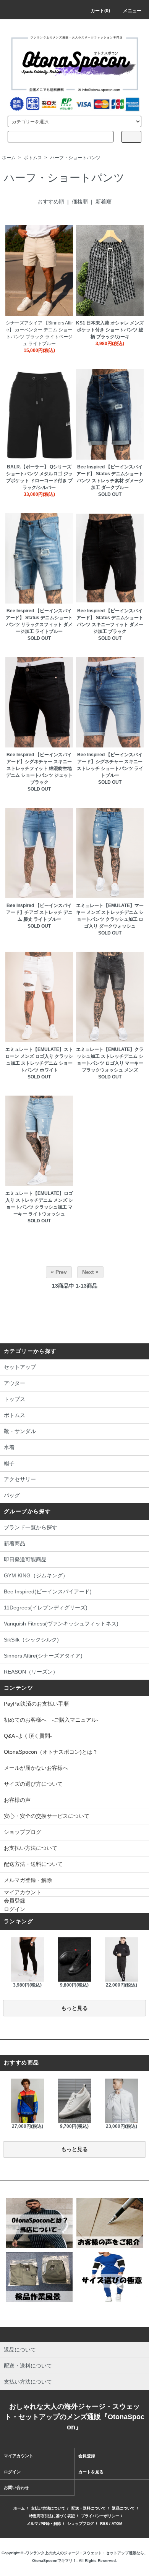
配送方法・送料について (33, 1864)
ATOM (117, 2524)
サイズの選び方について (33, 1784)
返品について (123, 2508)
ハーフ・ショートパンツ (75, 158)
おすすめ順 (51, 202)
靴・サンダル (20, 1431)
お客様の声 (17, 1800)
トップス (15, 1399)
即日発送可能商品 (25, 1559)
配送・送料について (89, 2508)
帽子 (9, 1463)
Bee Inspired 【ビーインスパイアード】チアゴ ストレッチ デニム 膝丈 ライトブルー (39, 912)
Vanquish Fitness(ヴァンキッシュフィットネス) (61, 1624)
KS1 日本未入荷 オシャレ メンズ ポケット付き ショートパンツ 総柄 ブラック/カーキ (110, 330)
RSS (104, 2524)
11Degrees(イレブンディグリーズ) (46, 1608)
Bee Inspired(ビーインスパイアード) (48, 1591)
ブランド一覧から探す (31, 1527)
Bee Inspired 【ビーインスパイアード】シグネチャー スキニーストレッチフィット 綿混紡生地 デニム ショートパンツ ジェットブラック (39, 768)
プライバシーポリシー (100, 2516)
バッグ (12, 1495)
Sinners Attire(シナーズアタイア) (43, 1656)
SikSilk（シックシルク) (31, 1640)
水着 (9, 1447)
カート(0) (100, 11)
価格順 (80, 202)
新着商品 (15, 1543)
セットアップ (20, 1367)
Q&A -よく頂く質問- (28, 1736)
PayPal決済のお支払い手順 (36, 1704)
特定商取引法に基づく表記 (52, 2516)
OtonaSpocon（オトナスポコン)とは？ (51, 1752)
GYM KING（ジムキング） (36, 1575)
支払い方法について (48, 2508)
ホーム (9, 158)
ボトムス (33, 158)
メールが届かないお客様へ (36, 1768)
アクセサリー (20, 1479)
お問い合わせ (16, 2487)
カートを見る (91, 2472)
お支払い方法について (31, 1848)
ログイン (15, 1909)
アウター (15, 1383)
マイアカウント (23, 1892)
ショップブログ (23, 1832)
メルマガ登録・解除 (28, 1880)
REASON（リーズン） (31, 1672)
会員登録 (15, 1901)
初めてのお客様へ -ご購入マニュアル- (51, 1720)
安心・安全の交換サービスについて (47, 1816)
